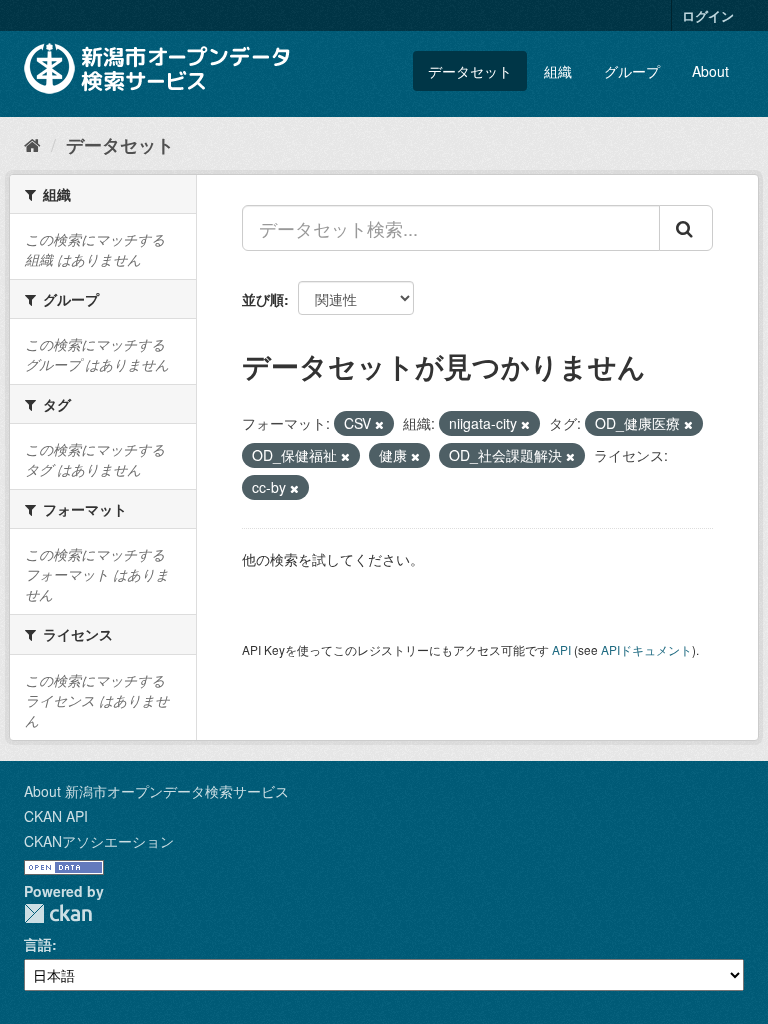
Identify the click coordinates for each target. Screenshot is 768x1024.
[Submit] (686, 228)
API (561, 649)
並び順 (263, 299)
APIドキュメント (646, 649)
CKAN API (56, 816)
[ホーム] (32, 144)
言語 (38, 944)
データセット (470, 71)
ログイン (708, 15)
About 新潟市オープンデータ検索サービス (156, 791)
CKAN (58, 913)
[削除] (379, 424)
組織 (558, 71)
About (710, 71)
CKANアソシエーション (99, 841)
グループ (632, 71)
